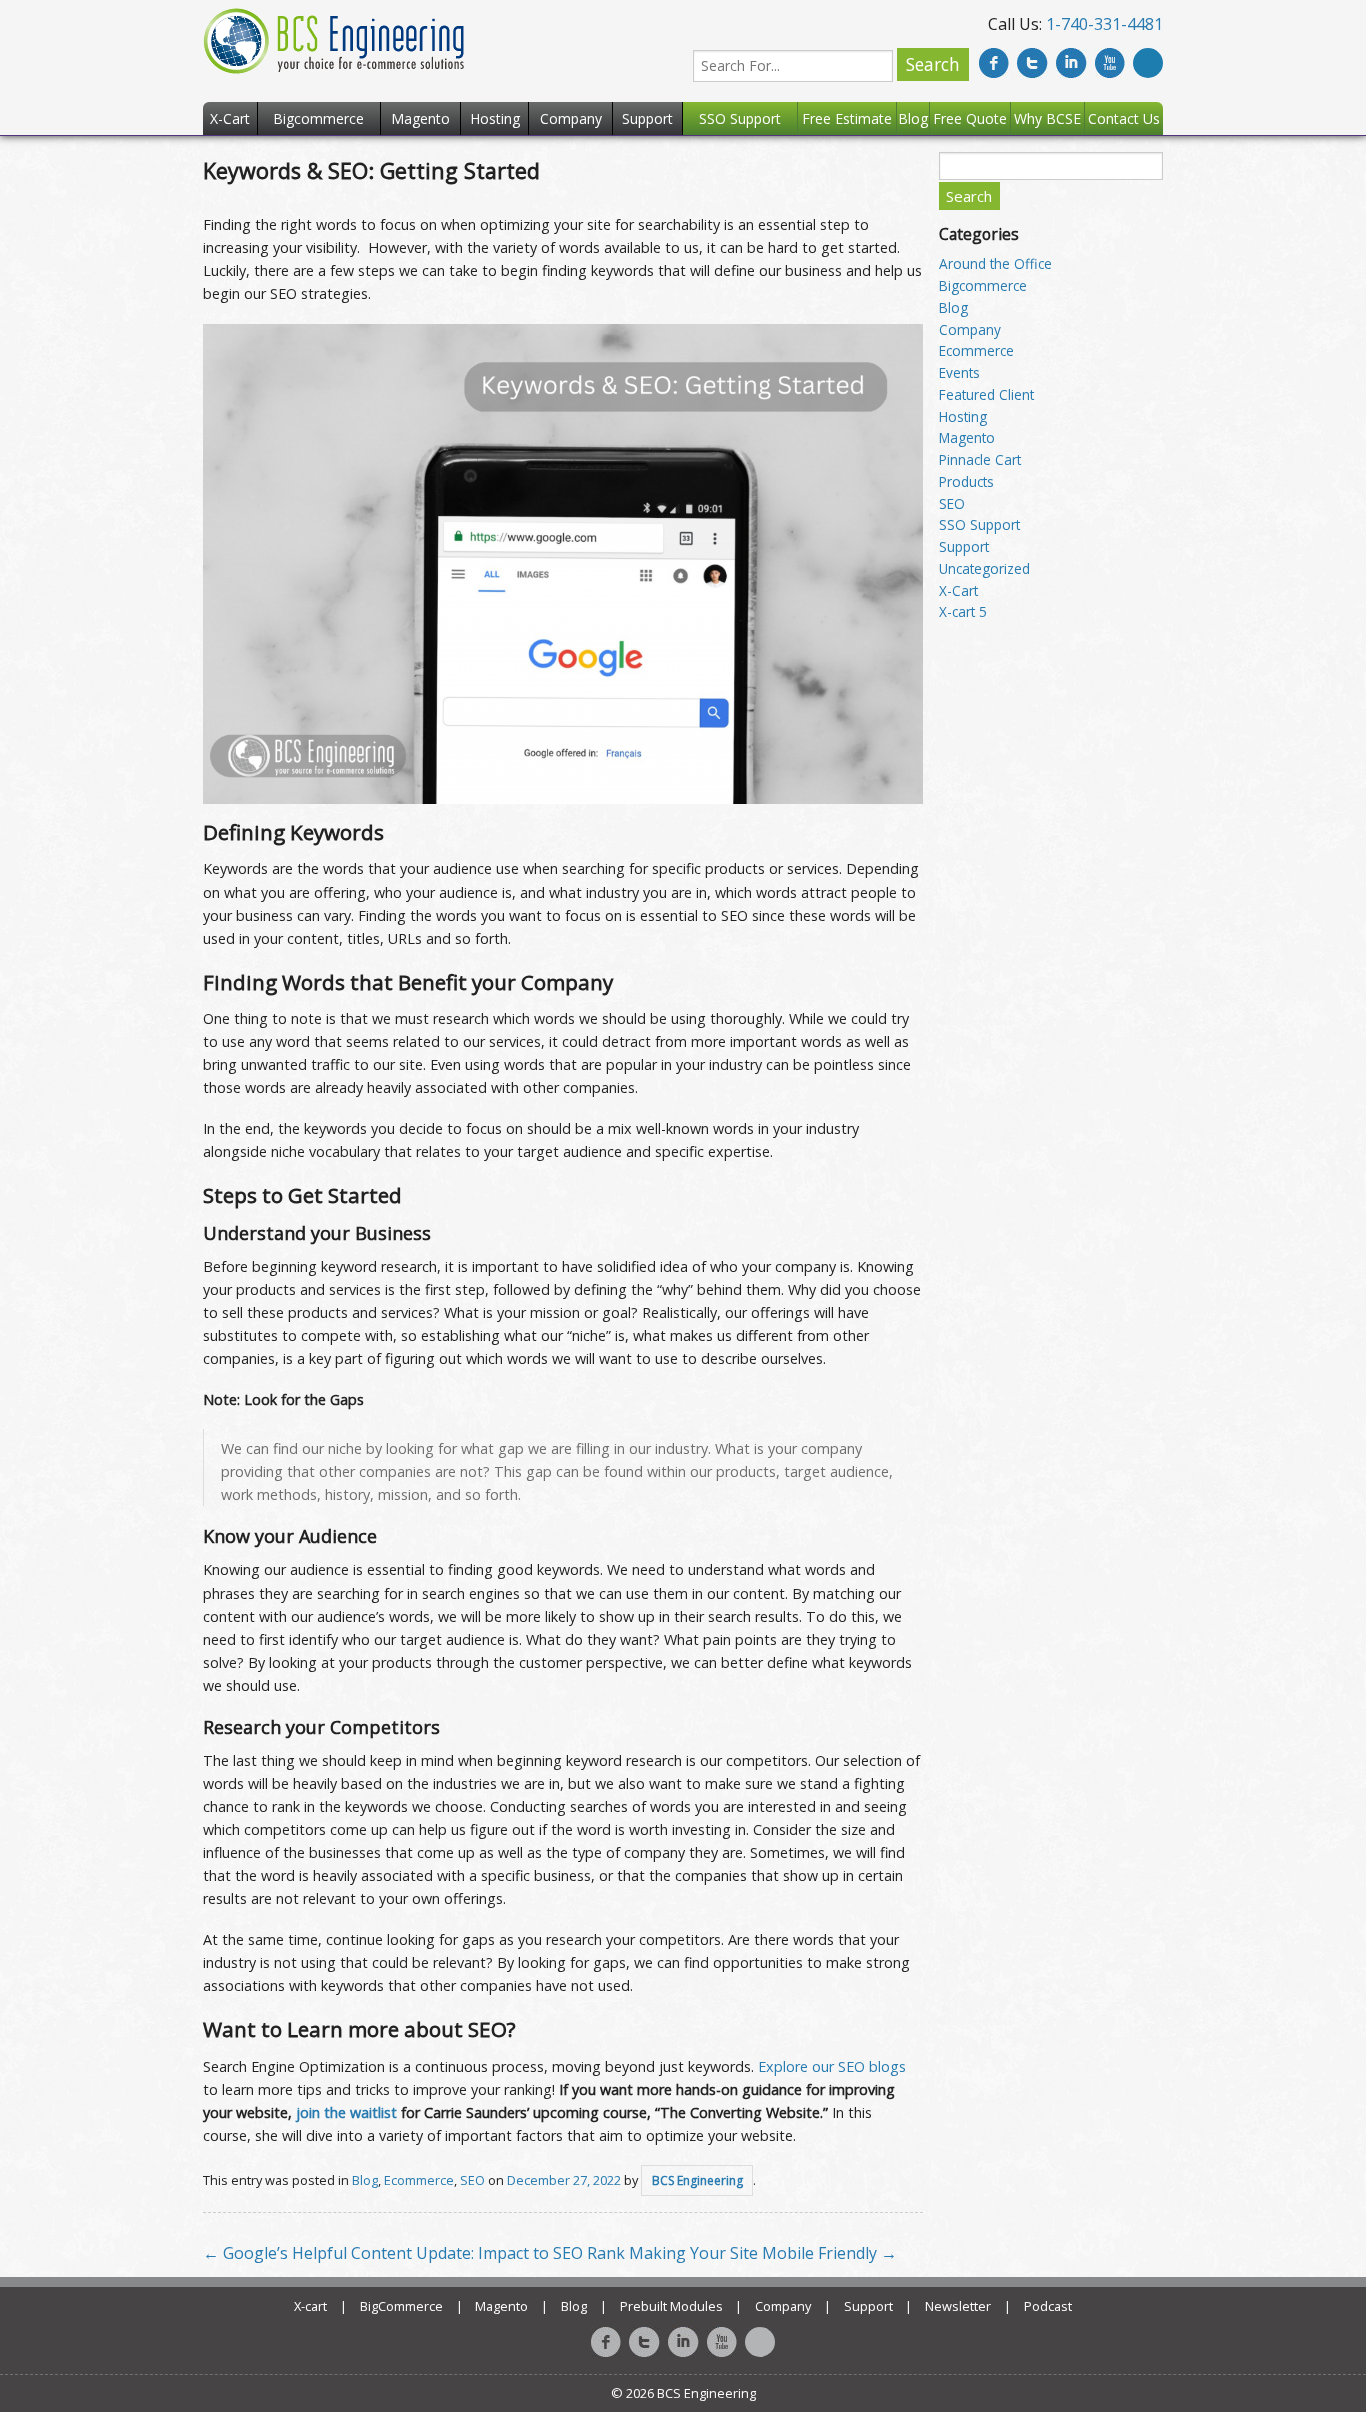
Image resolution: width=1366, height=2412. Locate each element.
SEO (472, 2180)
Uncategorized (984, 568)
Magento (967, 437)
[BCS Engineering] (333, 39)
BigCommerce (401, 2306)
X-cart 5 (963, 611)
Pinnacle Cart (980, 459)
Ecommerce (419, 2180)
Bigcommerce (983, 285)
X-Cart (958, 590)
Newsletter (958, 2306)
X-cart (310, 2306)
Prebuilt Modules (671, 2306)
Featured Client (986, 394)
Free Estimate (847, 118)
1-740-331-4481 (1104, 24)
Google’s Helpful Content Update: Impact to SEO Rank (414, 2253)
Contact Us (1124, 118)
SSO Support (979, 524)
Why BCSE (1047, 118)
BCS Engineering (697, 2180)
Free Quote (970, 118)
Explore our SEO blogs (832, 2066)
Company (970, 329)
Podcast (1048, 2306)
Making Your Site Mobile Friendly (763, 2253)
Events (959, 372)
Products (966, 481)
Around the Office (995, 263)
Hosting (963, 416)
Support (964, 546)
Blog (365, 2180)
